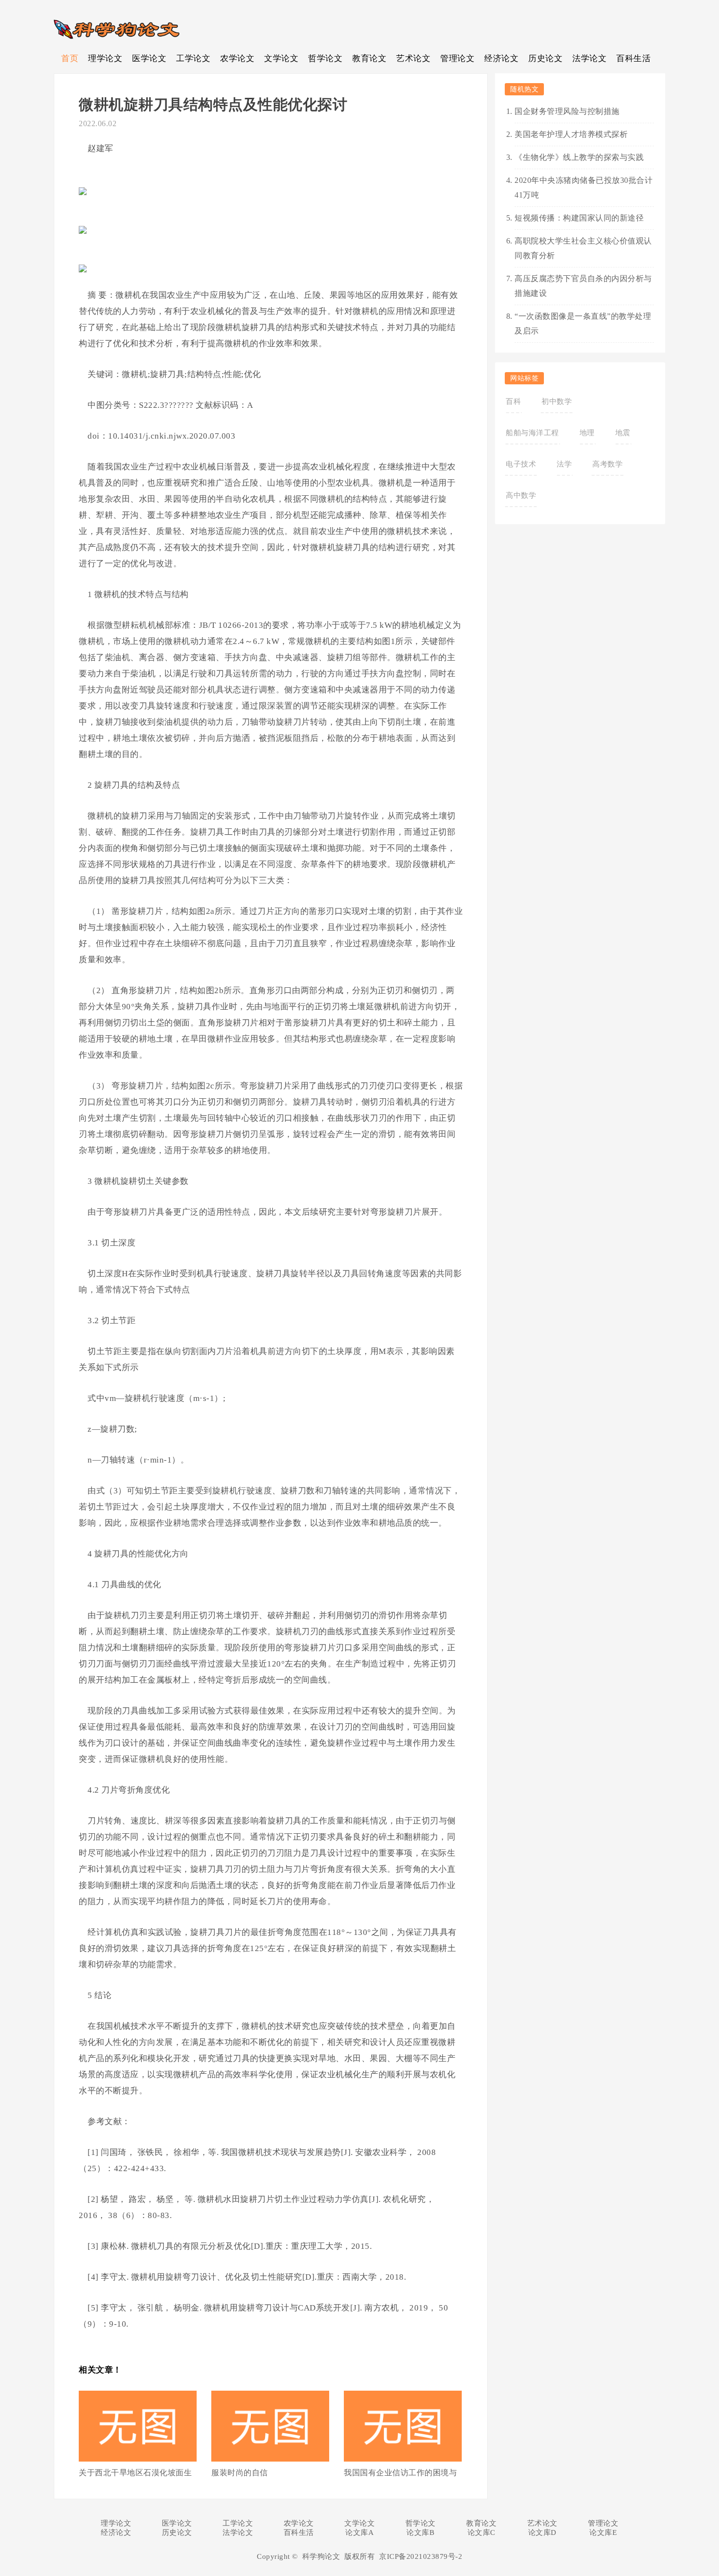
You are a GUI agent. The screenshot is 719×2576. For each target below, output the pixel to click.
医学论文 (149, 58)
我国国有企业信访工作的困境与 (400, 2473)
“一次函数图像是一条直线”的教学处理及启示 (583, 323)
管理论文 (457, 58)
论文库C (482, 2532)
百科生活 (633, 58)
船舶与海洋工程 (532, 433)
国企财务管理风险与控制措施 (567, 111)
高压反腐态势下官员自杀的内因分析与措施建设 (583, 286)
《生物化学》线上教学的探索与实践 (579, 157)
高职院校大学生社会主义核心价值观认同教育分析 (583, 248)
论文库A (359, 2532)
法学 (564, 464)
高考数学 (607, 464)
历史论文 (545, 58)
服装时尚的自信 (240, 2473)
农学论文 (237, 58)
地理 (587, 433)
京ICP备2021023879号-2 (421, 2556)
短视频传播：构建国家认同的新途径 (579, 218)
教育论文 (369, 58)
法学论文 (589, 58)
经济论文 (501, 58)
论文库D (542, 2532)
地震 (623, 433)
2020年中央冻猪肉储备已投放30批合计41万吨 (584, 188)
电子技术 (521, 464)
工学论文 (193, 58)
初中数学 (557, 401)
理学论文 (105, 58)
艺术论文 (413, 58)
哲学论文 (325, 58)
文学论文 (281, 58)
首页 (70, 58)
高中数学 (521, 495)
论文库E (603, 2532)
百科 (513, 401)
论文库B (420, 2532)
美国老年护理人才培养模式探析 (571, 134)
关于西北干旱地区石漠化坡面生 (135, 2473)
